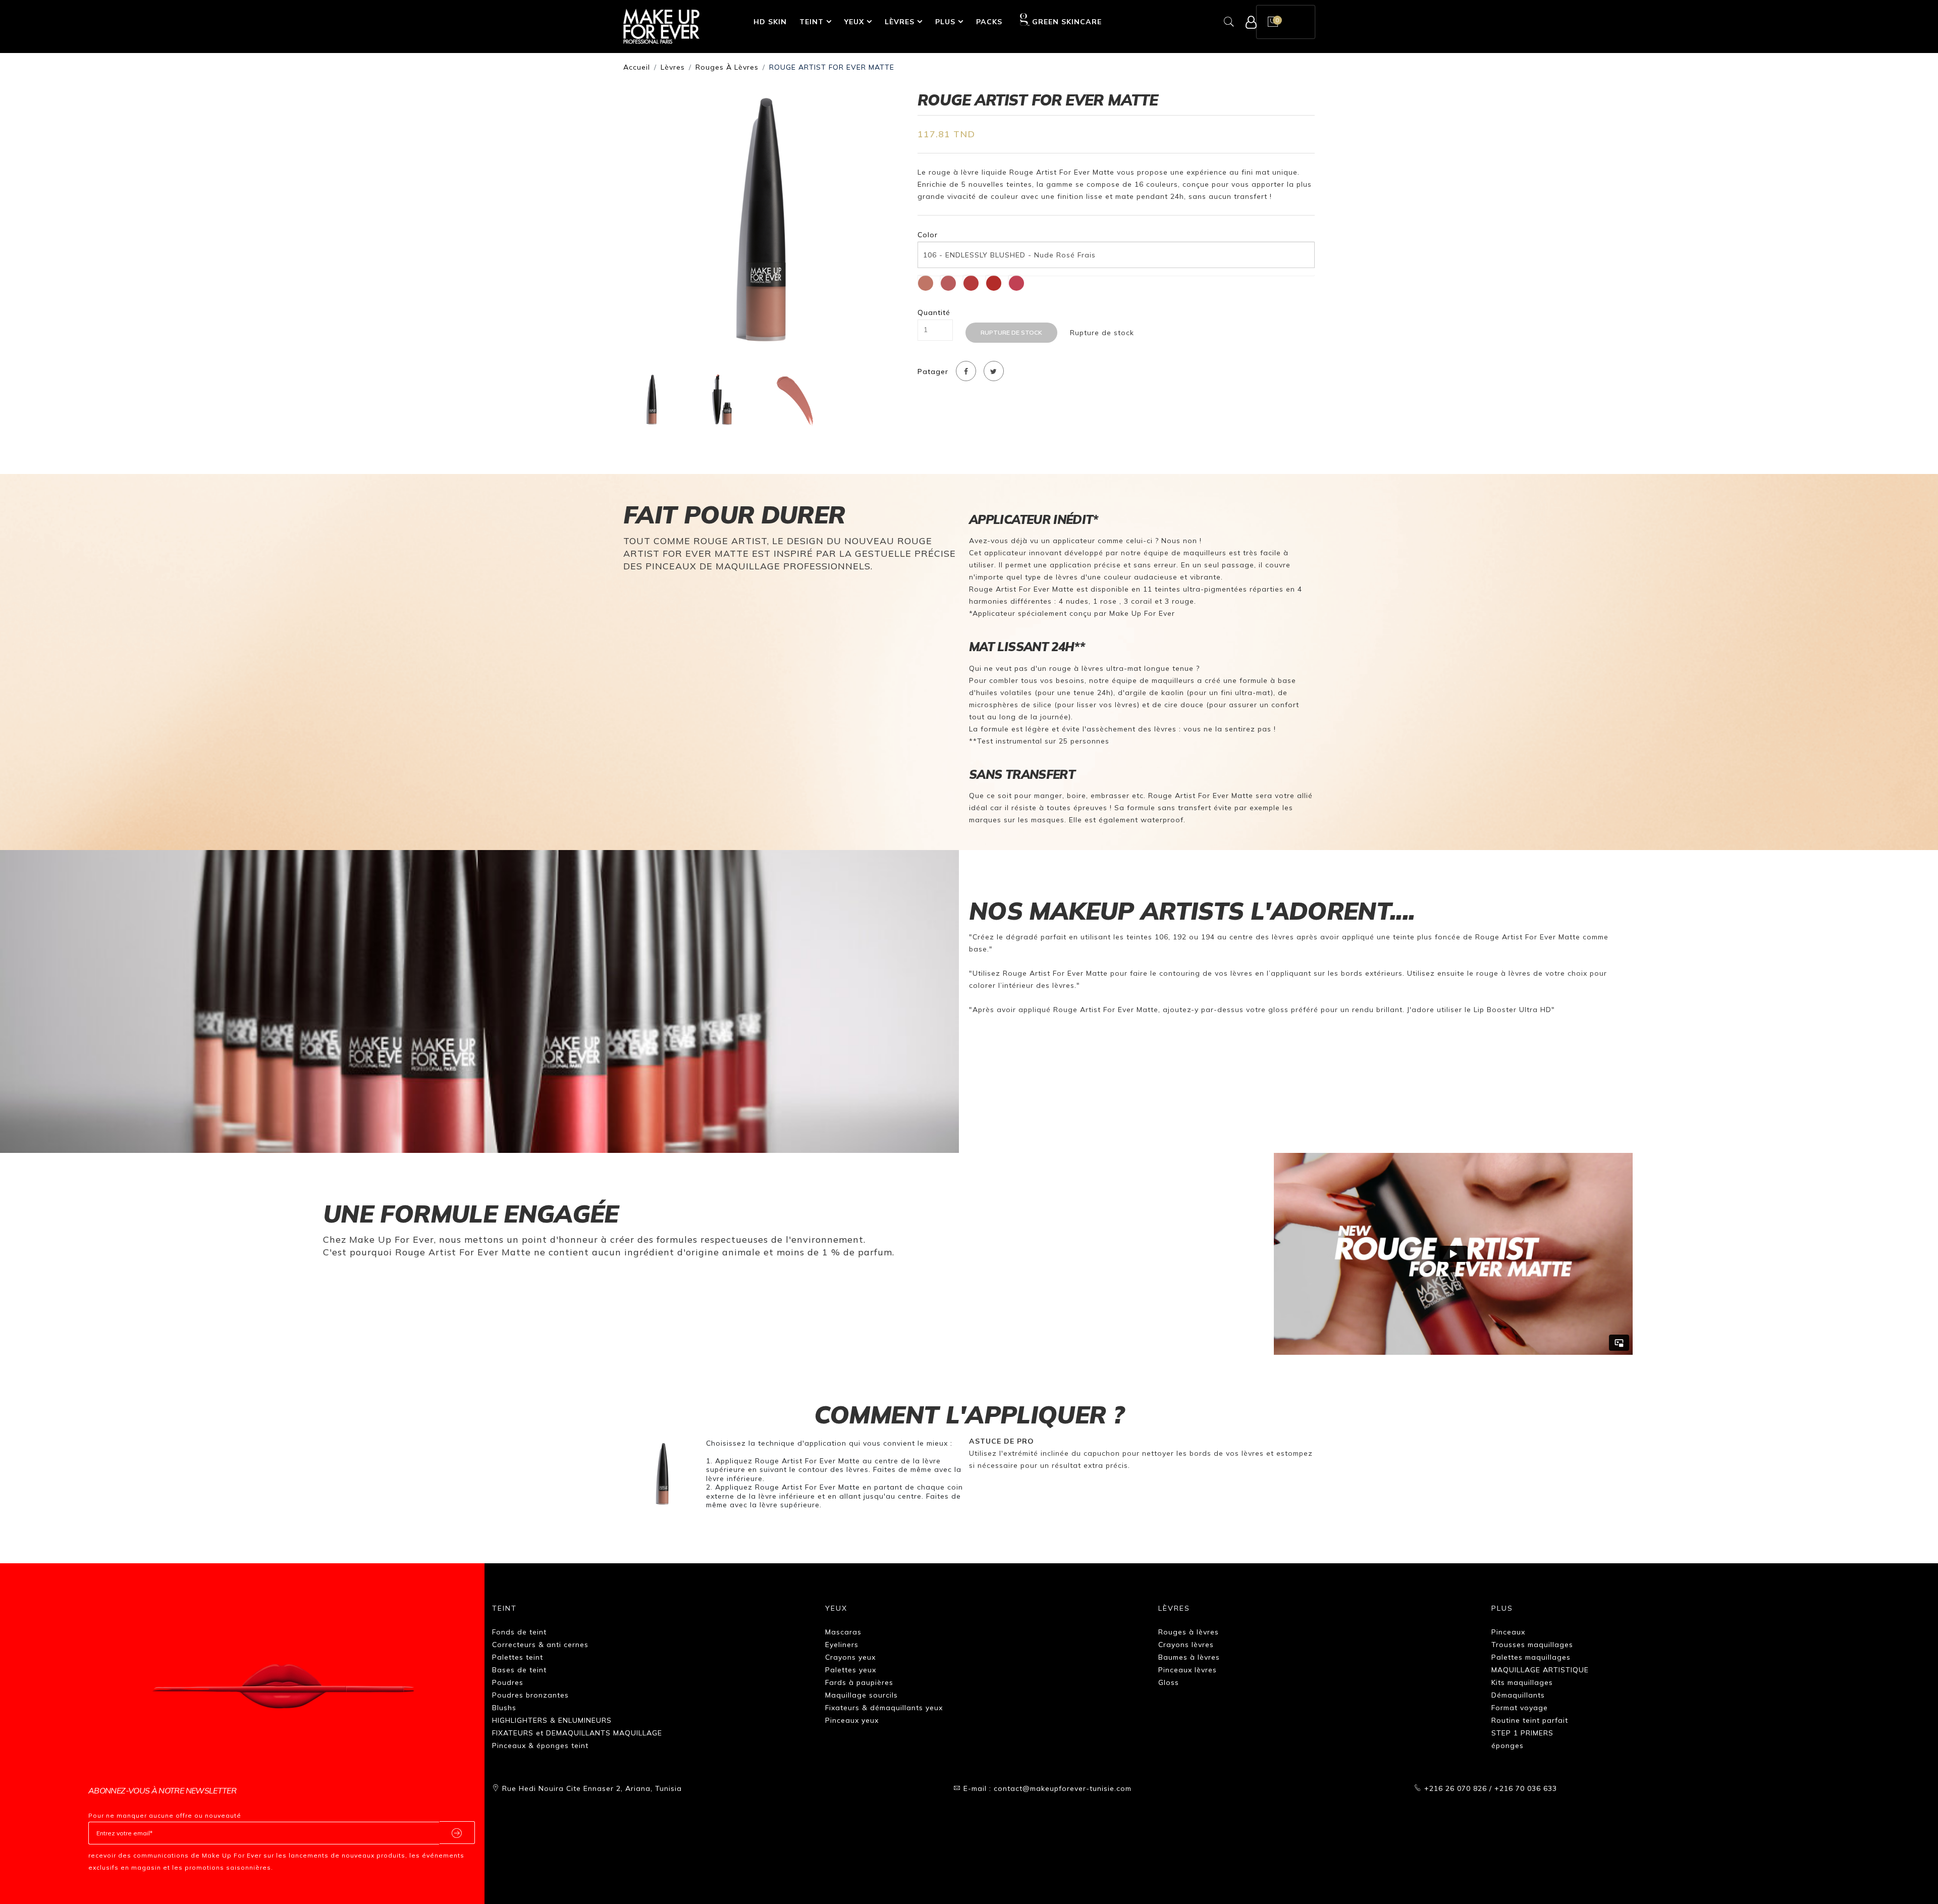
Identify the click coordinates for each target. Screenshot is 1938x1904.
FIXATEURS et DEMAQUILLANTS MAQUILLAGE (577, 1733)
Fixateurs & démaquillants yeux (884, 1708)
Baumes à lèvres (1189, 1657)
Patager (933, 372)
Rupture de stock (1011, 332)
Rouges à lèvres (727, 67)
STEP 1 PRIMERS (1522, 1733)
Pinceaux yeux (852, 1720)
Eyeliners (842, 1645)
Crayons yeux (850, 1657)
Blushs (504, 1708)
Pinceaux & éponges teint (540, 1746)
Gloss (1169, 1682)
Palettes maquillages (1531, 1657)
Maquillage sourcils (862, 1695)
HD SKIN (770, 22)
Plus (945, 22)
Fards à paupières (859, 1682)
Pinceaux (1508, 1632)
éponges (1508, 1746)
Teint (812, 22)
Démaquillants (1518, 1695)
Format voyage (1520, 1708)
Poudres (508, 1682)
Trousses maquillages (1532, 1645)
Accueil (637, 67)
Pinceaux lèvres (1188, 1670)
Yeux (854, 22)
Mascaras (843, 1632)
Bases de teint (519, 1670)
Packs (989, 22)
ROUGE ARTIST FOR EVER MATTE (832, 67)
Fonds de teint (519, 1632)
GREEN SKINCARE (1067, 22)
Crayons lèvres (1186, 1645)
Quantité (934, 313)
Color (928, 235)
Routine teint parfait (1530, 1720)
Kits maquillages (1522, 1682)
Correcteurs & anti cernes (540, 1645)
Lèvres (900, 22)
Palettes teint (518, 1657)
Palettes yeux (851, 1670)
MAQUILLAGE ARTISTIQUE (1540, 1670)
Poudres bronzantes (530, 1695)
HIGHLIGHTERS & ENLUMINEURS (552, 1720)
